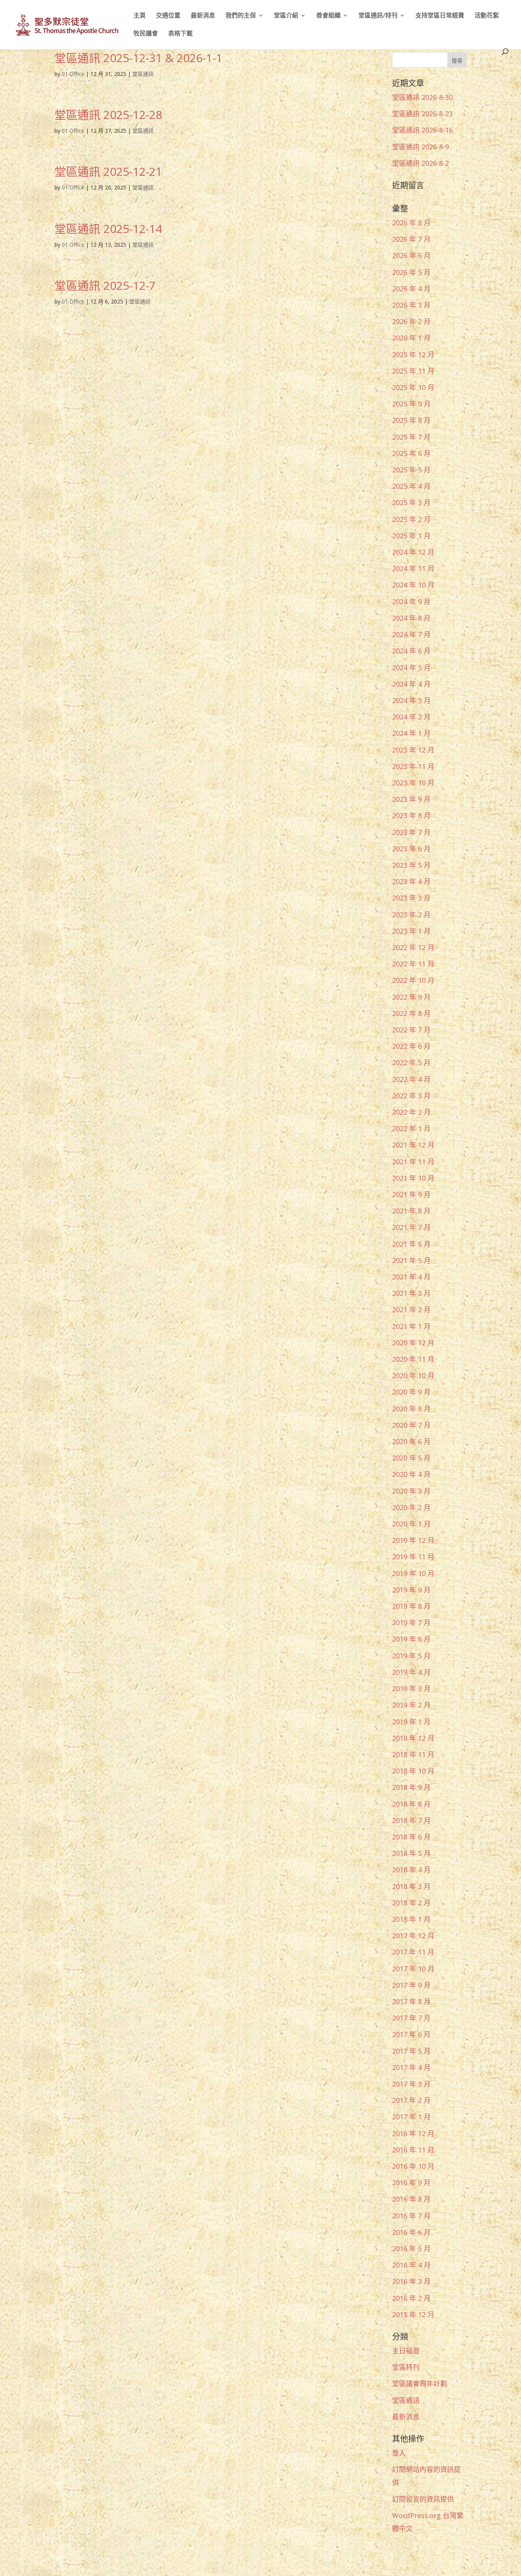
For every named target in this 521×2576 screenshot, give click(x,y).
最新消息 (203, 16)
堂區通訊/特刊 (378, 16)
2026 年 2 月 (411, 321)
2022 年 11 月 (413, 964)
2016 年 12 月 (413, 2133)
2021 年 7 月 (411, 1227)
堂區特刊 (406, 2367)
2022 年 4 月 (411, 1079)
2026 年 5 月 (411, 272)
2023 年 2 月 (411, 915)
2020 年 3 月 (411, 1491)
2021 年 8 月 (411, 1211)
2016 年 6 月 (411, 2232)
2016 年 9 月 (411, 2183)
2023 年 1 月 (411, 931)
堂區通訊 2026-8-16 (422, 130)
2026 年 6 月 (411, 255)
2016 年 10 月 (413, 2166)
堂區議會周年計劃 (420, 2383)
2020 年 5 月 (411, 1458)
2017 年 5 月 (411, 2051)
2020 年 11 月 (413, 1359)
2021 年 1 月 (411, 1326)
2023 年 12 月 (413, 750)
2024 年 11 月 (413, 568)
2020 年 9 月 (411, 1392)
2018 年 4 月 (411, 1870)
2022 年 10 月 (413, 980)
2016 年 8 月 (411, 2199)
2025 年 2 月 (411, 519)
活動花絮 (487, 16)
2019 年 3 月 (411, 1688)
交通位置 (168, 16)
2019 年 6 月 (411, 1639)
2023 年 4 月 (411, 881)
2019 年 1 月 (411, 1722)
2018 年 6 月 (411, 1837)
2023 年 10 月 (413, 783)
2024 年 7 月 (411, 634)
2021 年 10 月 (413, 1178)
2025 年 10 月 (413, 387)
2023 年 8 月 (411, 815)
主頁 (140, 16)
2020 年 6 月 (411, 1441)
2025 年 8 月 (411, 420)
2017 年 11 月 (413, 1952)
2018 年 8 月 (411, 1804)
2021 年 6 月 (411, 1244)
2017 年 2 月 (411, 2100)
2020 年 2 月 (411, 1507)
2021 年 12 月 (413, 1145)
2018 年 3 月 (411, 1886)
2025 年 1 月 (411, 536)
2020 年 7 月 (411, 1425)
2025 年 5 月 (411, 470)
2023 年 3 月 (411, 898)
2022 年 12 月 (413, 947)
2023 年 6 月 (411, 849)
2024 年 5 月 (411, 668)
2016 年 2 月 (411, 2298)
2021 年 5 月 (411, 1260)
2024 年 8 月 (411, 618)
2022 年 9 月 (411, 997)
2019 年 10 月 (413, 1573)
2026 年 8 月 (411, 223)
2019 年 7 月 (411, 1623)
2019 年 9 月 (411, 1590)
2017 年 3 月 (411, 2084)
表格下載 (180, 34)
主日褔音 (406, 2351)
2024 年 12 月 (413, 552)
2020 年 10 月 (413, 1375)
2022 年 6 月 (411, 1046)
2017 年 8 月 (411, 2001)
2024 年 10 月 (413, 585)
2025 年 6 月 (411, 453)
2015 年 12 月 (413, 2314)
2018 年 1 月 (411, 1919)
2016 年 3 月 (411, 2281)
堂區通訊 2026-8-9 (420, 147)
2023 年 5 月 (411, 865)
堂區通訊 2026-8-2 (420, 163)
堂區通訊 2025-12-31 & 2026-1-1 (138, 58)
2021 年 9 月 (411, 1194)
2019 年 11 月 (413, 1557)
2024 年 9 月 (411, 602)
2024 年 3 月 (411, 700)
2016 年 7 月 (411, 2216)
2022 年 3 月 (411, 1096)
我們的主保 (241, 16)
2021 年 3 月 (411, 1293)
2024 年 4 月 (411, 684)
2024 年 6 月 (411, 651)
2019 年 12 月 (413, 1540)
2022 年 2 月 (411, 1112)
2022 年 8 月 (411, 1013)
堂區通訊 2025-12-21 (108, 171)
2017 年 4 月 (411, 2067)
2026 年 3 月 (411, 305)
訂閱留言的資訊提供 (423, 2499)
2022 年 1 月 (411, 1128)
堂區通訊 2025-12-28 (108, 115)
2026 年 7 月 (411, 239)
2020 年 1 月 (411, 1524)
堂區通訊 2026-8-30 (422, 97)
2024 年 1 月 (411, 733)
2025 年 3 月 (411, 502)
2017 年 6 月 (411, 2034)
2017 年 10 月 (413, 1969)
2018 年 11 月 (413, 1754)
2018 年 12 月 (413, 1738)
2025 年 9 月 (411, 404)
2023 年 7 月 (411, 832)
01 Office (73, 74)
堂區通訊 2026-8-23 (422, 114)
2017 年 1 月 (411, 2117)
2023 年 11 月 (413, 766)
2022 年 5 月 (411, 1062)
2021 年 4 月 (411, 1277)
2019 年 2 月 (411, 1705)
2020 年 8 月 (411, 1409)
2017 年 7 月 (411, 2018)
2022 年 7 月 (411, 1030)
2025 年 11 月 (413, 371)
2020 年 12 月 (413, 1343)
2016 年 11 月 (413, 2150)
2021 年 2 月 (411, 1310)
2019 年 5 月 (411, 1656)
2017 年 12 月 (413, 1936)
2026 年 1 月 (411, 338)
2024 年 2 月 (411, 717)
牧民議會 (146, 34)
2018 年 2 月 (411, 1903)
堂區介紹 (286, 16)
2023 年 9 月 (411, 799)
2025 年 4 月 (411, 486)
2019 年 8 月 (411, 1606)
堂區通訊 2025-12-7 (105, 285)
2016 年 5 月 (411, 2249)
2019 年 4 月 (411, 1672)
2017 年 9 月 (411, 1985)
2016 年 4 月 (411, 2265)
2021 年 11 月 (413, 1162)
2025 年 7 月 (411, 437)
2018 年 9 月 (411, 1787)
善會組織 (328, 16)
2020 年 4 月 (411, 1474)
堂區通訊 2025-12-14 (108, 229)
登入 (399, 2453)
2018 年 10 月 (413, 1771)
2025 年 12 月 (413, 355)
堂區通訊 (143, 74)
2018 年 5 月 (411, 1853)
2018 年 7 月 (411, 1820)
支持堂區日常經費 (440, 16)
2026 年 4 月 (411, 289)
